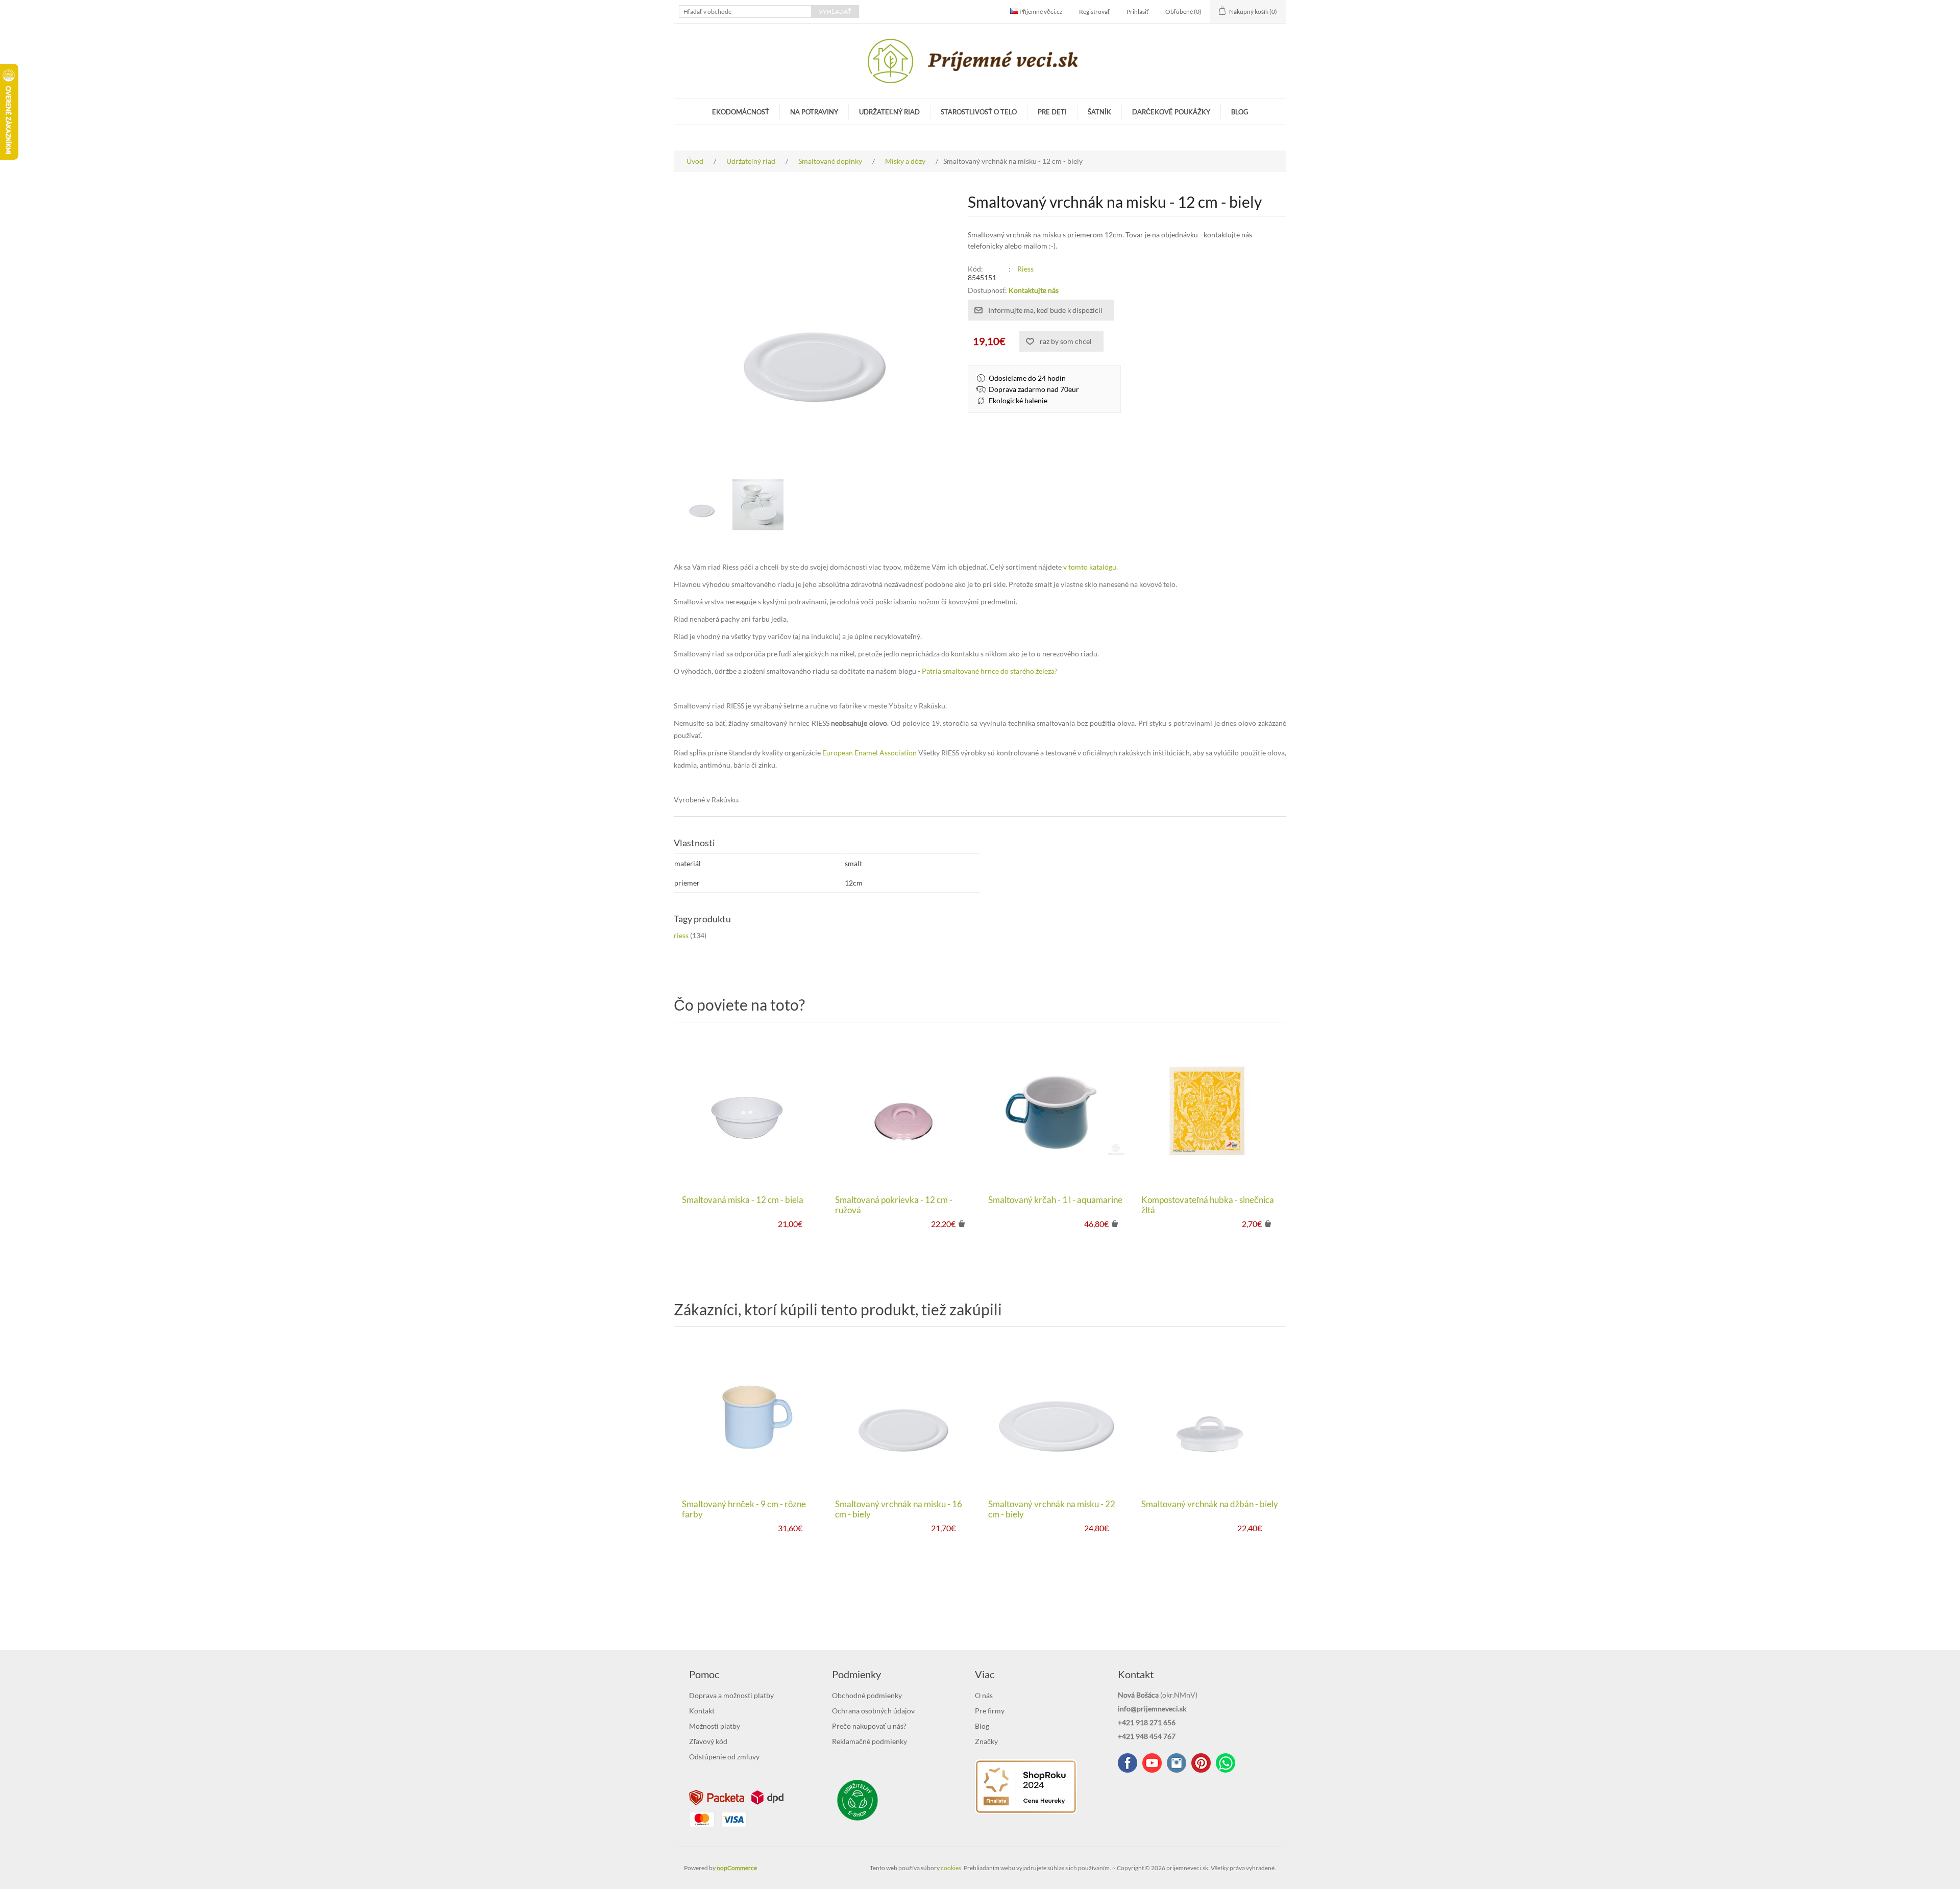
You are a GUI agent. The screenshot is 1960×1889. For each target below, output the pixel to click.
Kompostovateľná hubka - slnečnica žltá (1208, 1205)
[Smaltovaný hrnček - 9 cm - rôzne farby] (750, 1415)
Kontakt (702, 1711)
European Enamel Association (869, 753)
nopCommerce (737, 1868)
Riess (1025, 269)
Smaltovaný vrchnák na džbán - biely (1210, 1504)
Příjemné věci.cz (1040, 11)
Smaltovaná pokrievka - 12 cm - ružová (894, 1205)
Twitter (1177, 1763)
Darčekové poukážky (1171, 112)
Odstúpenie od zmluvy (724, 1757)
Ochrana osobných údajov (873, 1711)
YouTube (1152, 1763)
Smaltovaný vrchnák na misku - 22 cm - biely (1052, 1509)
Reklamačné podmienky (869, 1741)
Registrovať (1095, 11)
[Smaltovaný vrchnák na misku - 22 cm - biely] (1057, 1415)
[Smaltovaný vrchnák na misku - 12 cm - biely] (702, 505)
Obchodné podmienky (867, 1695)
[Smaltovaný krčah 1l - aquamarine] (1057, 1111)
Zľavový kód (708, 1741)
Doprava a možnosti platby (731, 1695)
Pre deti (1052, 112)
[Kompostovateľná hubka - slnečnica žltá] (1210, 1111)
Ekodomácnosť (741, 112)
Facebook (1128, 1763)
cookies (951, 1868)
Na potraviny (814, 112)
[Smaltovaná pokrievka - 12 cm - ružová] (903, 1111)
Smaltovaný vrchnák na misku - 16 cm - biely (899, 1509)
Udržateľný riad (889, 112)
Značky (986, 1741)
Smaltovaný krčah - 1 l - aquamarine (1055, 1200)
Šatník (1099, 112)
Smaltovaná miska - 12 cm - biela (743, 1200)
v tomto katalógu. (1091, 567)
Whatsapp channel (1226, 1763)
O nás (984, 1695)
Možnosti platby (715, 1726)
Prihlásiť (1138, 11)
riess (681, 935)
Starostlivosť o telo (979, 112)
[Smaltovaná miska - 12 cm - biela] (750, 1111)
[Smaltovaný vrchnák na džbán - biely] (1210, 1415)
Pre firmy (990, 1711)
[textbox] (745, 11)
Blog (1240, 112)
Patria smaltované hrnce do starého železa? (990, 671)
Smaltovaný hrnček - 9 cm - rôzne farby (744, 1509)
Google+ (1201, 1763)
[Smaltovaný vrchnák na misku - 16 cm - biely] (903, 1415)
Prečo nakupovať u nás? (869, 1726)
